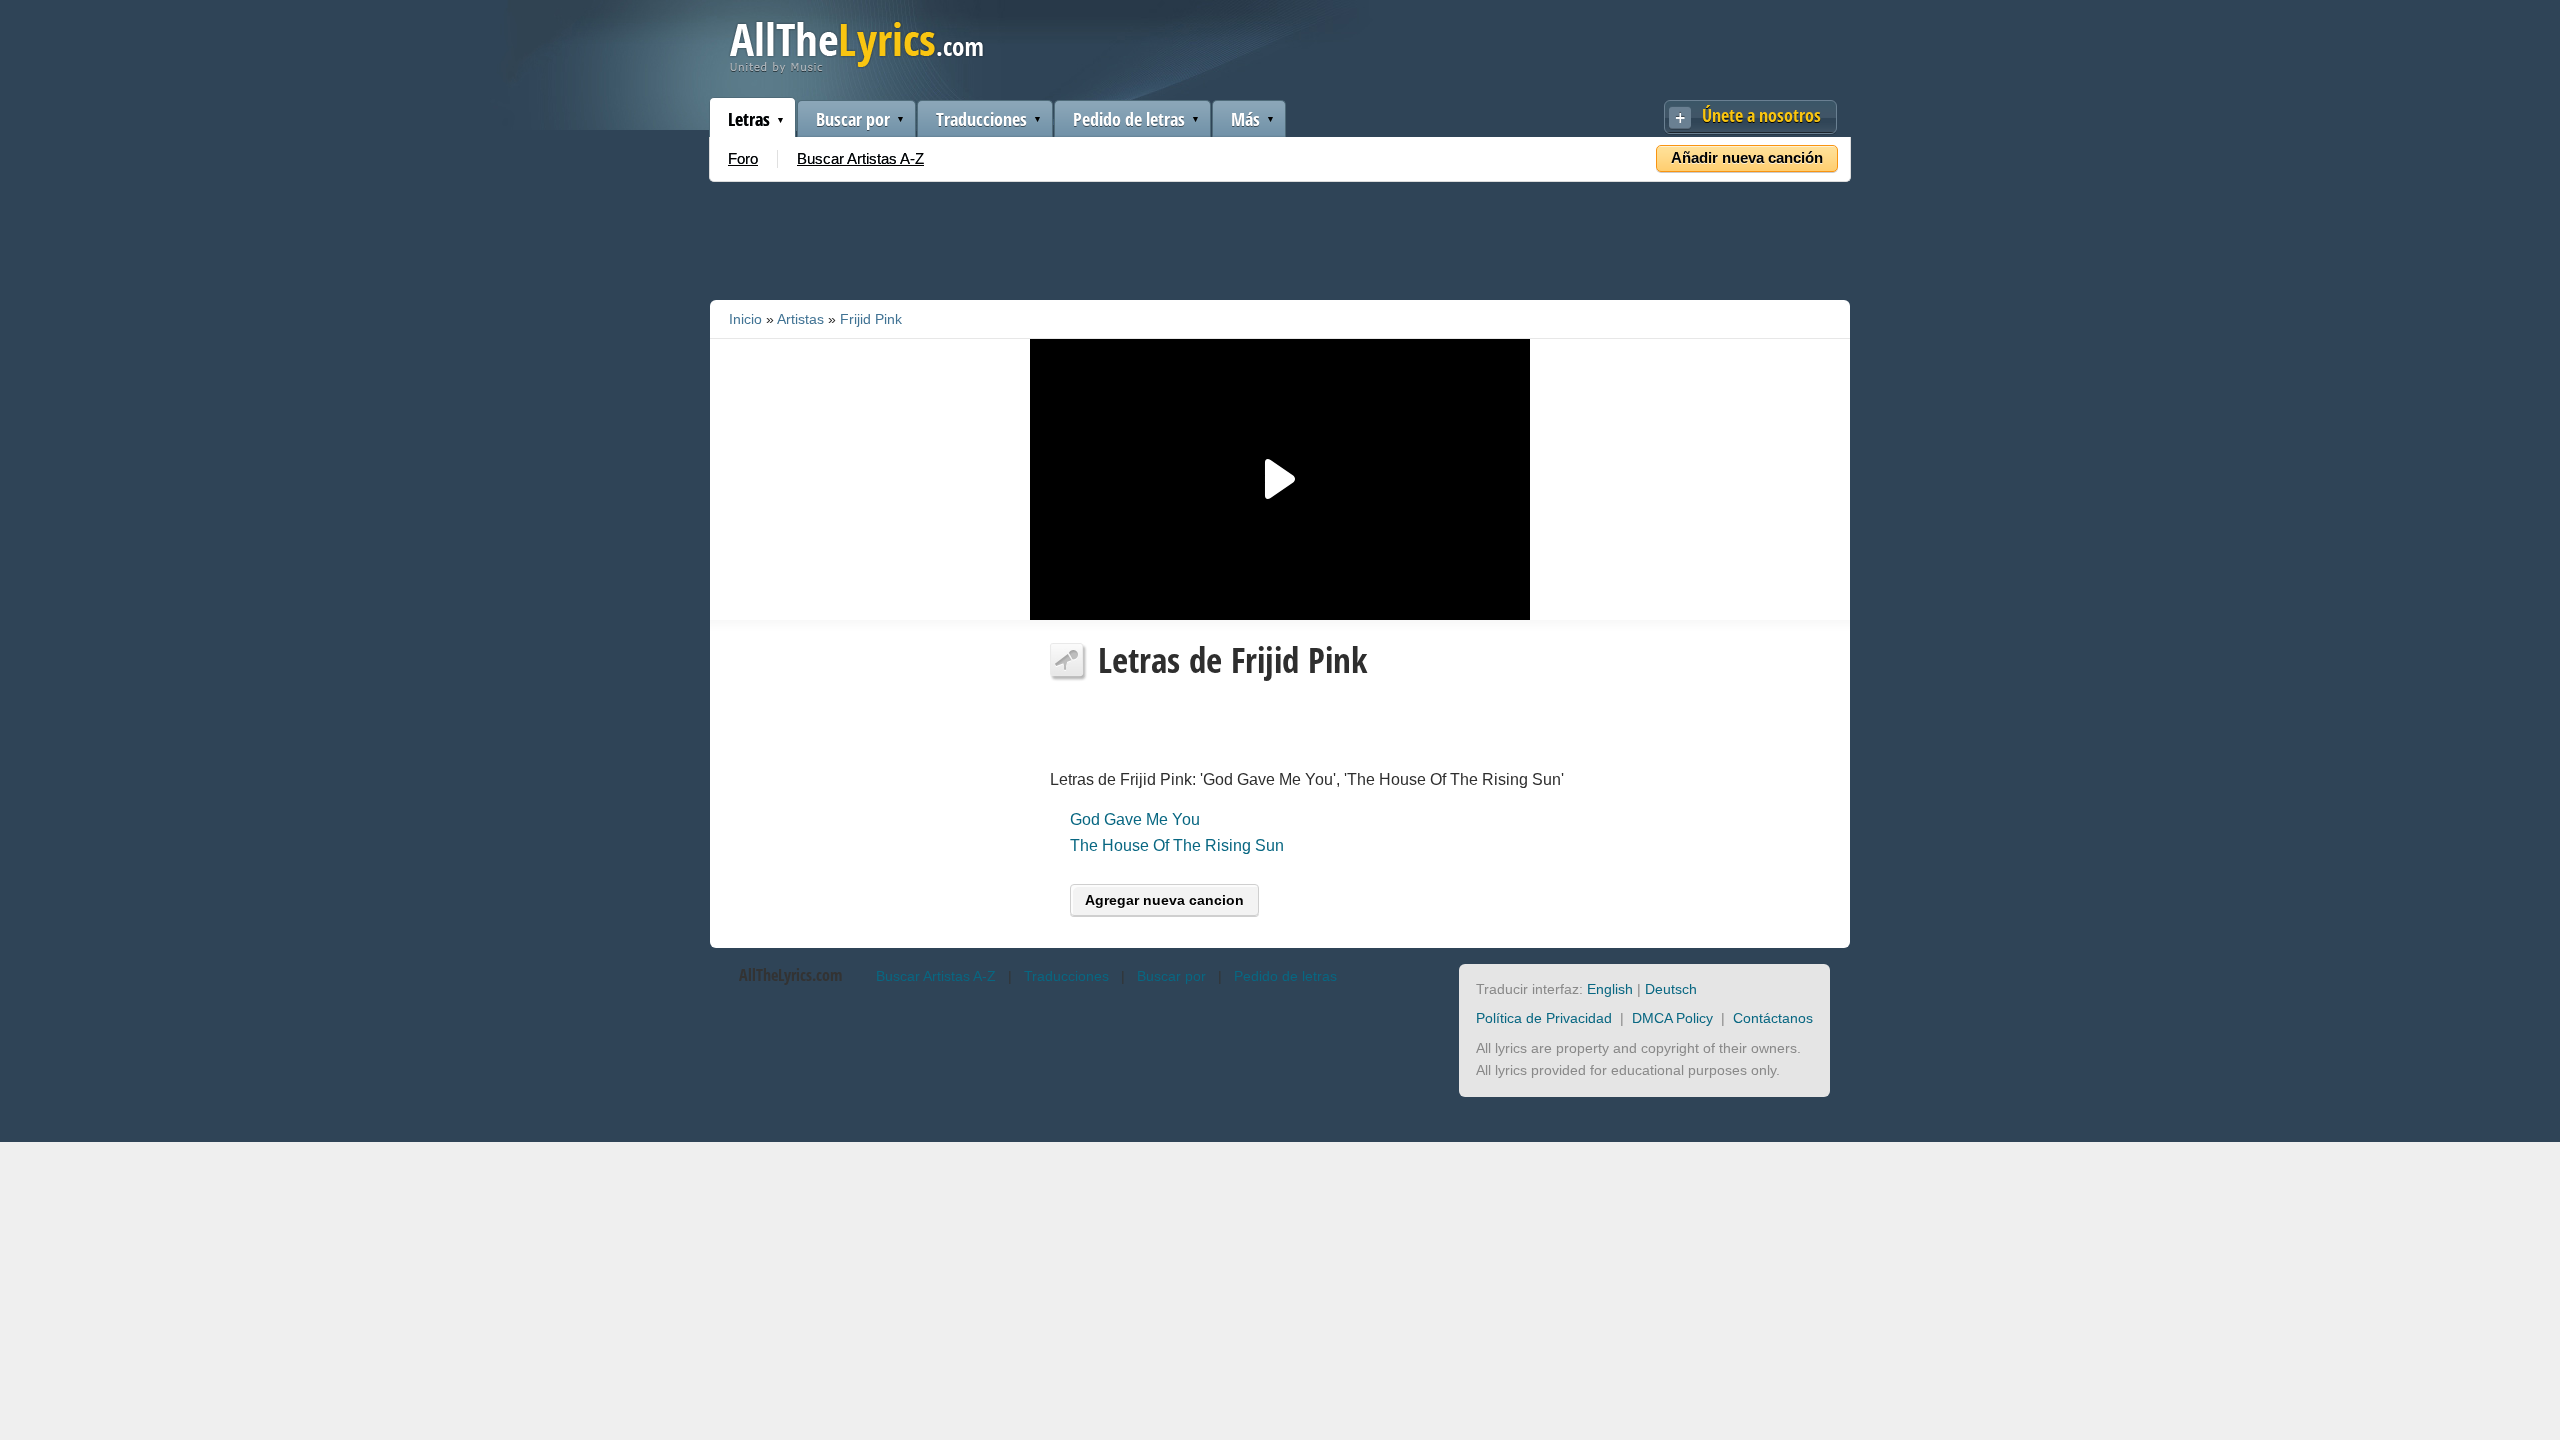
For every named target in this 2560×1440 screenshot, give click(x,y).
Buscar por (853, 119)
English (1610, 989)
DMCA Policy (1672, 1018)
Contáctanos (1773, 1018)
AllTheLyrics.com (790, 975)
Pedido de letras (1129, 119)
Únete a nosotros (1761, 115)
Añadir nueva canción (1747, 157)
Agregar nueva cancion (1164, 900)
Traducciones (981, 119)
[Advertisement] (1280, 237)
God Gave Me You (1135, 819)
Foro (743, 158)
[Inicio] (856, 68)
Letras (749, 119)
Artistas (800, 319)
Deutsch (1671, 989)
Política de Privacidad (1544, 1018)
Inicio (745, 319)
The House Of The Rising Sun (1177, 845)
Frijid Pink (871, 319)
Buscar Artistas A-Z (860, 158)
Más (1245, 119)
